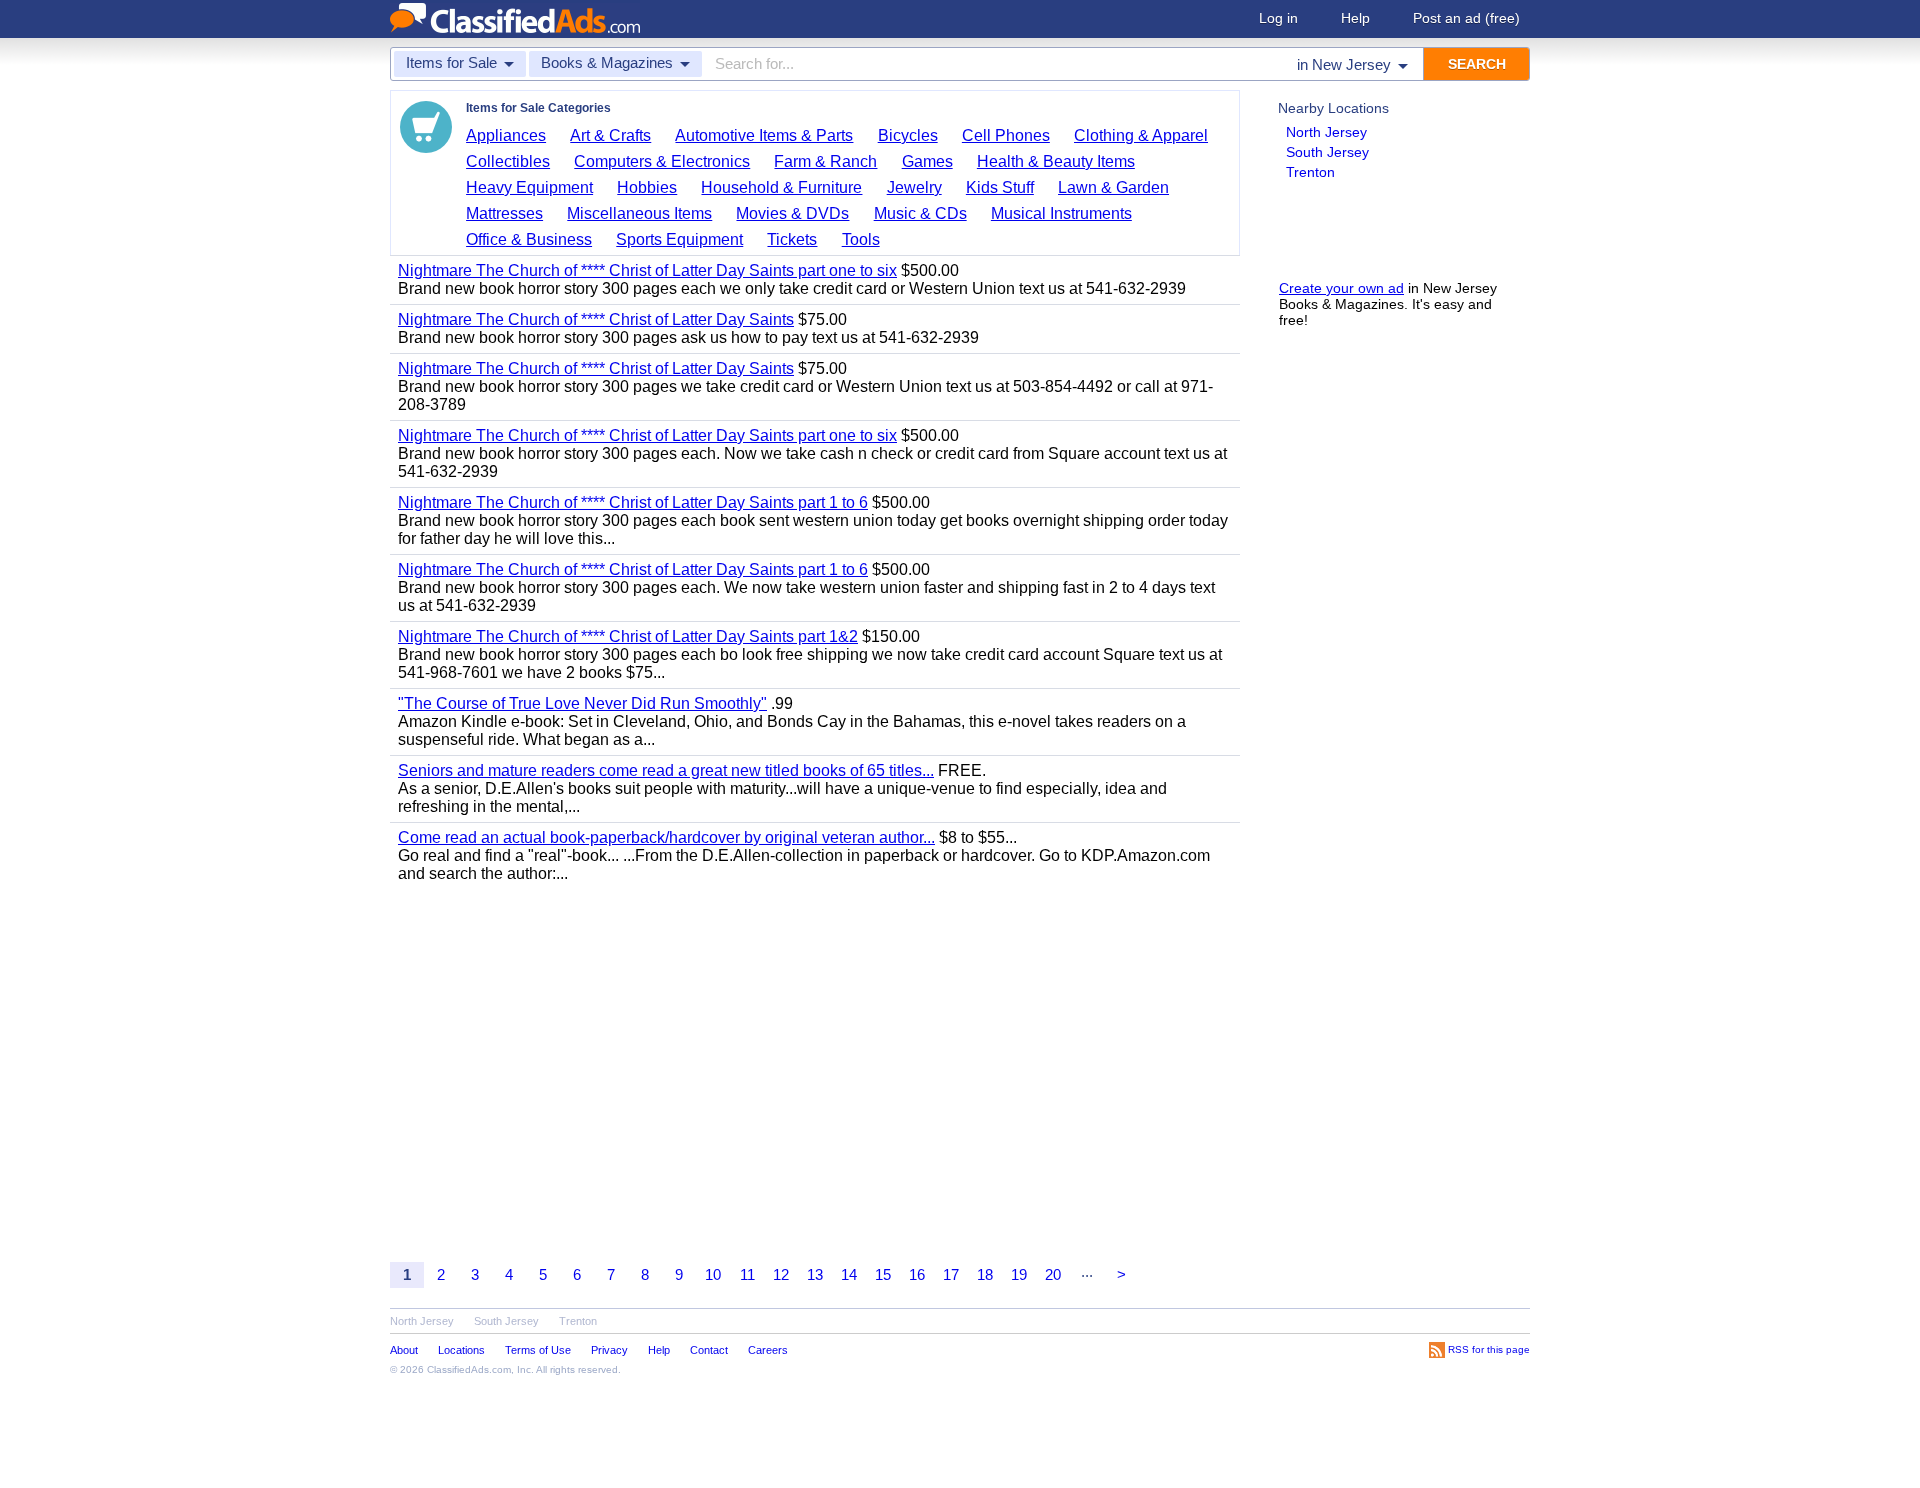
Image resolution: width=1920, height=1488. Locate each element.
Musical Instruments (1061, 213)
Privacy (609, 1350)
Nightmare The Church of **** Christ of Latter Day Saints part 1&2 (628, 636)
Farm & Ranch (825, 161)
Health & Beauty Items (1056, 161)
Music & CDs (920, 213)
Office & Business (529, 239)
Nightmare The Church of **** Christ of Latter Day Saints (596, 319)
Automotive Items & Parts (764, 135)
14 (849, 1274)
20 (1053, 1274)
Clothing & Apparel (1141, 135)
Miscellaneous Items (639, 213)
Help (1355, 18)
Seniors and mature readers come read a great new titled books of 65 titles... (666, 770)
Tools (861, 239)
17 (951, 1274)
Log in (1278, 18)
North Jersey (1326, 132)
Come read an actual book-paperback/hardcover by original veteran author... (666, 837)
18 (985, 1274)
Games (927, 161)
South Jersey (1327, 152)
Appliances (506, 135)
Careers (768, 1350)
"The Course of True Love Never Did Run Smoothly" (582, 703)
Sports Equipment (679, 239)
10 (713, 1274)
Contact (709, 1350)
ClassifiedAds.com (469, 1369)
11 (747, 1274)
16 (917, 1274)
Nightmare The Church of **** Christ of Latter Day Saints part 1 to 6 (633, 502)
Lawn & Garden (1113, 187)
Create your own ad (1341, 288)
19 (1019, 1274)
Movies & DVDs (792, 213)
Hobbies (647, 187)
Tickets (792, 239)
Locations (461, 1350)
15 (883, 1274)
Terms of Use (538, 1350)
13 (815, 1274)
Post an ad (1466, 18)
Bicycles (908, 135)
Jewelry (914, 187)
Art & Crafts (610, 135)
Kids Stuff (1000, 187)
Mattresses (504, 213)
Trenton (1310, 172)
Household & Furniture (781, 187)
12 (781, 1274)
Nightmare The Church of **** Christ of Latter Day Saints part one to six (647, 270)
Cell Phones (1006, 135)
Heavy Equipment (529, 187)
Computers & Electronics (662, 161)
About (404, 1350)
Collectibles (508, 161)
